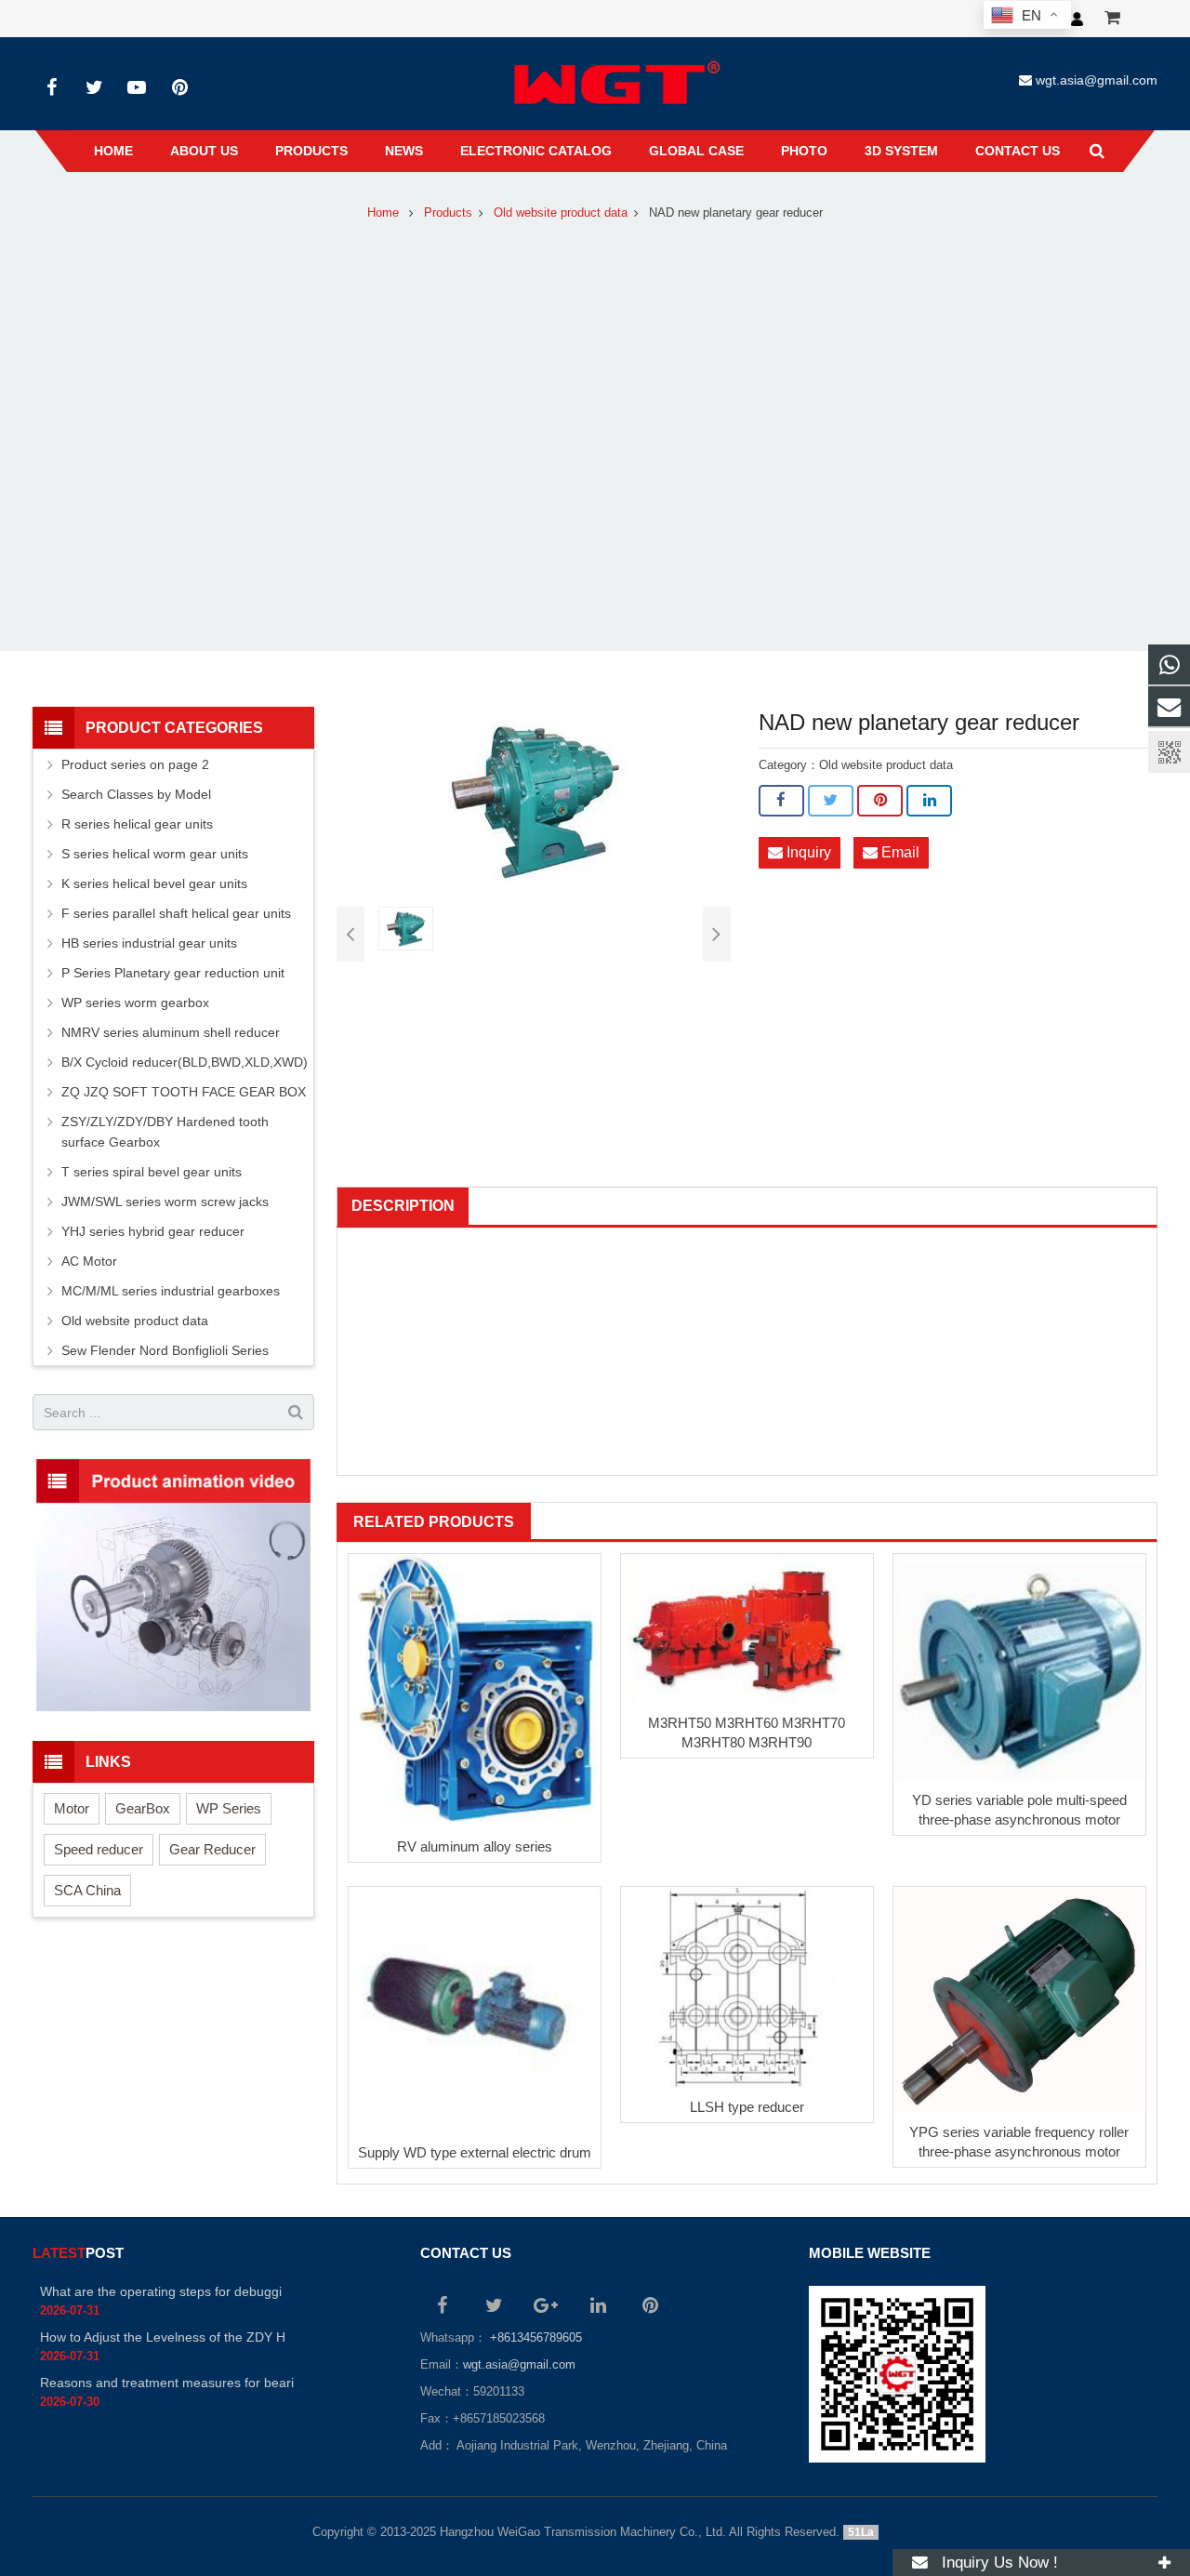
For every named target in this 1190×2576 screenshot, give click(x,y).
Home (383, 213)
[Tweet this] (831, 801)
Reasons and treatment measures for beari (167, 2383)
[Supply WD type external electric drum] (475, 2011)
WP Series (229, 1808)
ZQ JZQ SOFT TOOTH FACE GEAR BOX (184, 1092)
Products (448, 213)
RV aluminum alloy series (475, 1846)
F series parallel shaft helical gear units (176, 913)
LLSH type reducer (747, 2108)
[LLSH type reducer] (747, 1988)
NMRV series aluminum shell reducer (171, 1032)
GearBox (143, 1808)
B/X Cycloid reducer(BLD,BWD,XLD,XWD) (185, 1062)
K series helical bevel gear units (154, 883)
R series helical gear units (137, 824)
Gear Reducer (212, 1849)
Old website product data (561, 213)
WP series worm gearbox (135, 1003)
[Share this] (781, 801)
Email (899, 852)
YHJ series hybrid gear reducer (153, 1231)
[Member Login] (1077, 19)
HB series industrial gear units (149, 943)
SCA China (87, 1890)
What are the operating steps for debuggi (161, 2291)
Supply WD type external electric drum (475, 2152)
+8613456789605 (534, 2338)
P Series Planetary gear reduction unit (173, 973)
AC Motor (89, 1261)
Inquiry (807, 852)
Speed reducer (99, 1849)
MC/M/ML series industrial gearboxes (171, 1291)
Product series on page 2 (135, 764)
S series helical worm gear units (155, 854)
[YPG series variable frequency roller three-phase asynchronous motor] (1019, 2000)
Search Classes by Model (136, 794)
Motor (72, 1808)
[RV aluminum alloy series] (475, 1691)
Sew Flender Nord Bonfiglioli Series (165, 1350)
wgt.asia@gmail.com (1097, 80)
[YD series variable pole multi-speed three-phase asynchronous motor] (1019, 1668)
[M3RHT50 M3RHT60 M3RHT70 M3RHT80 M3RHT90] (747, 1629)
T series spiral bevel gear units (152, 1172)
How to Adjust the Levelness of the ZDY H (163, 2337)
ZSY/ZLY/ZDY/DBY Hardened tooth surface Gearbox (165, 1132)
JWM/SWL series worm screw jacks (165, 1202)
